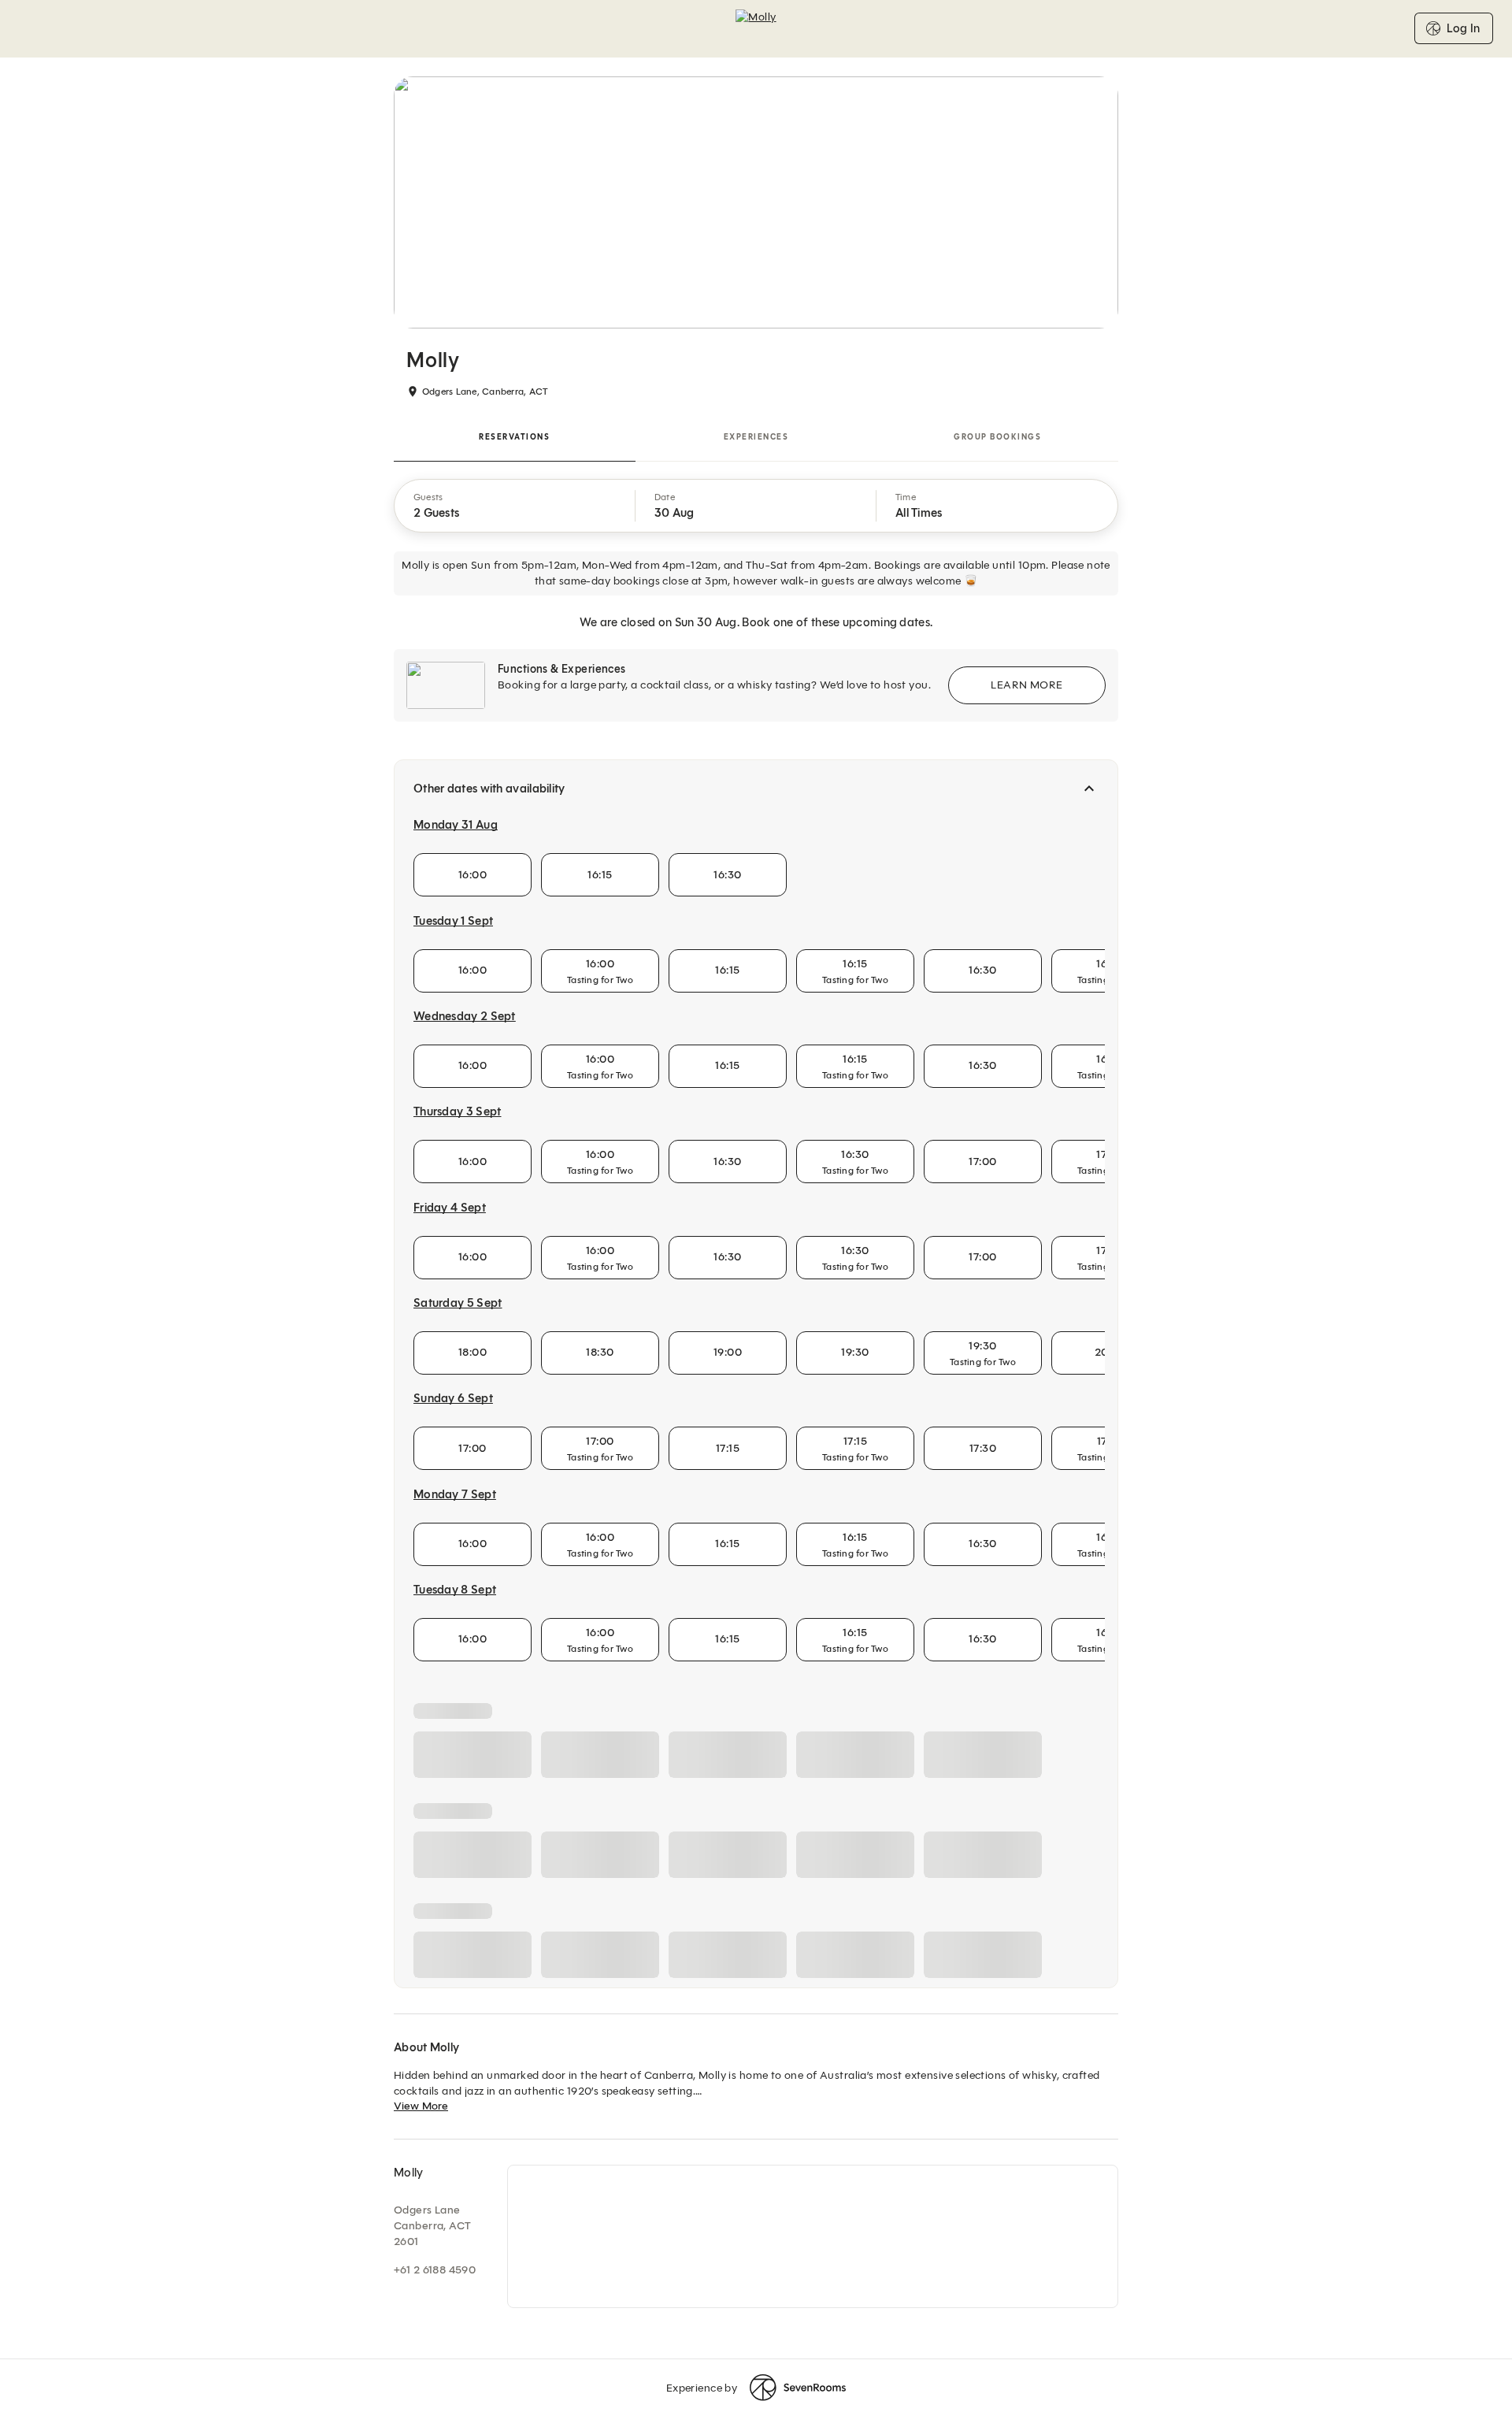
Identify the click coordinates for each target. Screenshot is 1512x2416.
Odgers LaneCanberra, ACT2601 (432, 2226)
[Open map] (813, 2236)
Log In (1463, 28)
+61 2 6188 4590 (435, 2270)
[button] (515, 506)
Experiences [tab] (756, 437)
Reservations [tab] (514, 437)
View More (421, 2106)
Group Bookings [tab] (997, 437)
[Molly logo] (756, 28)
